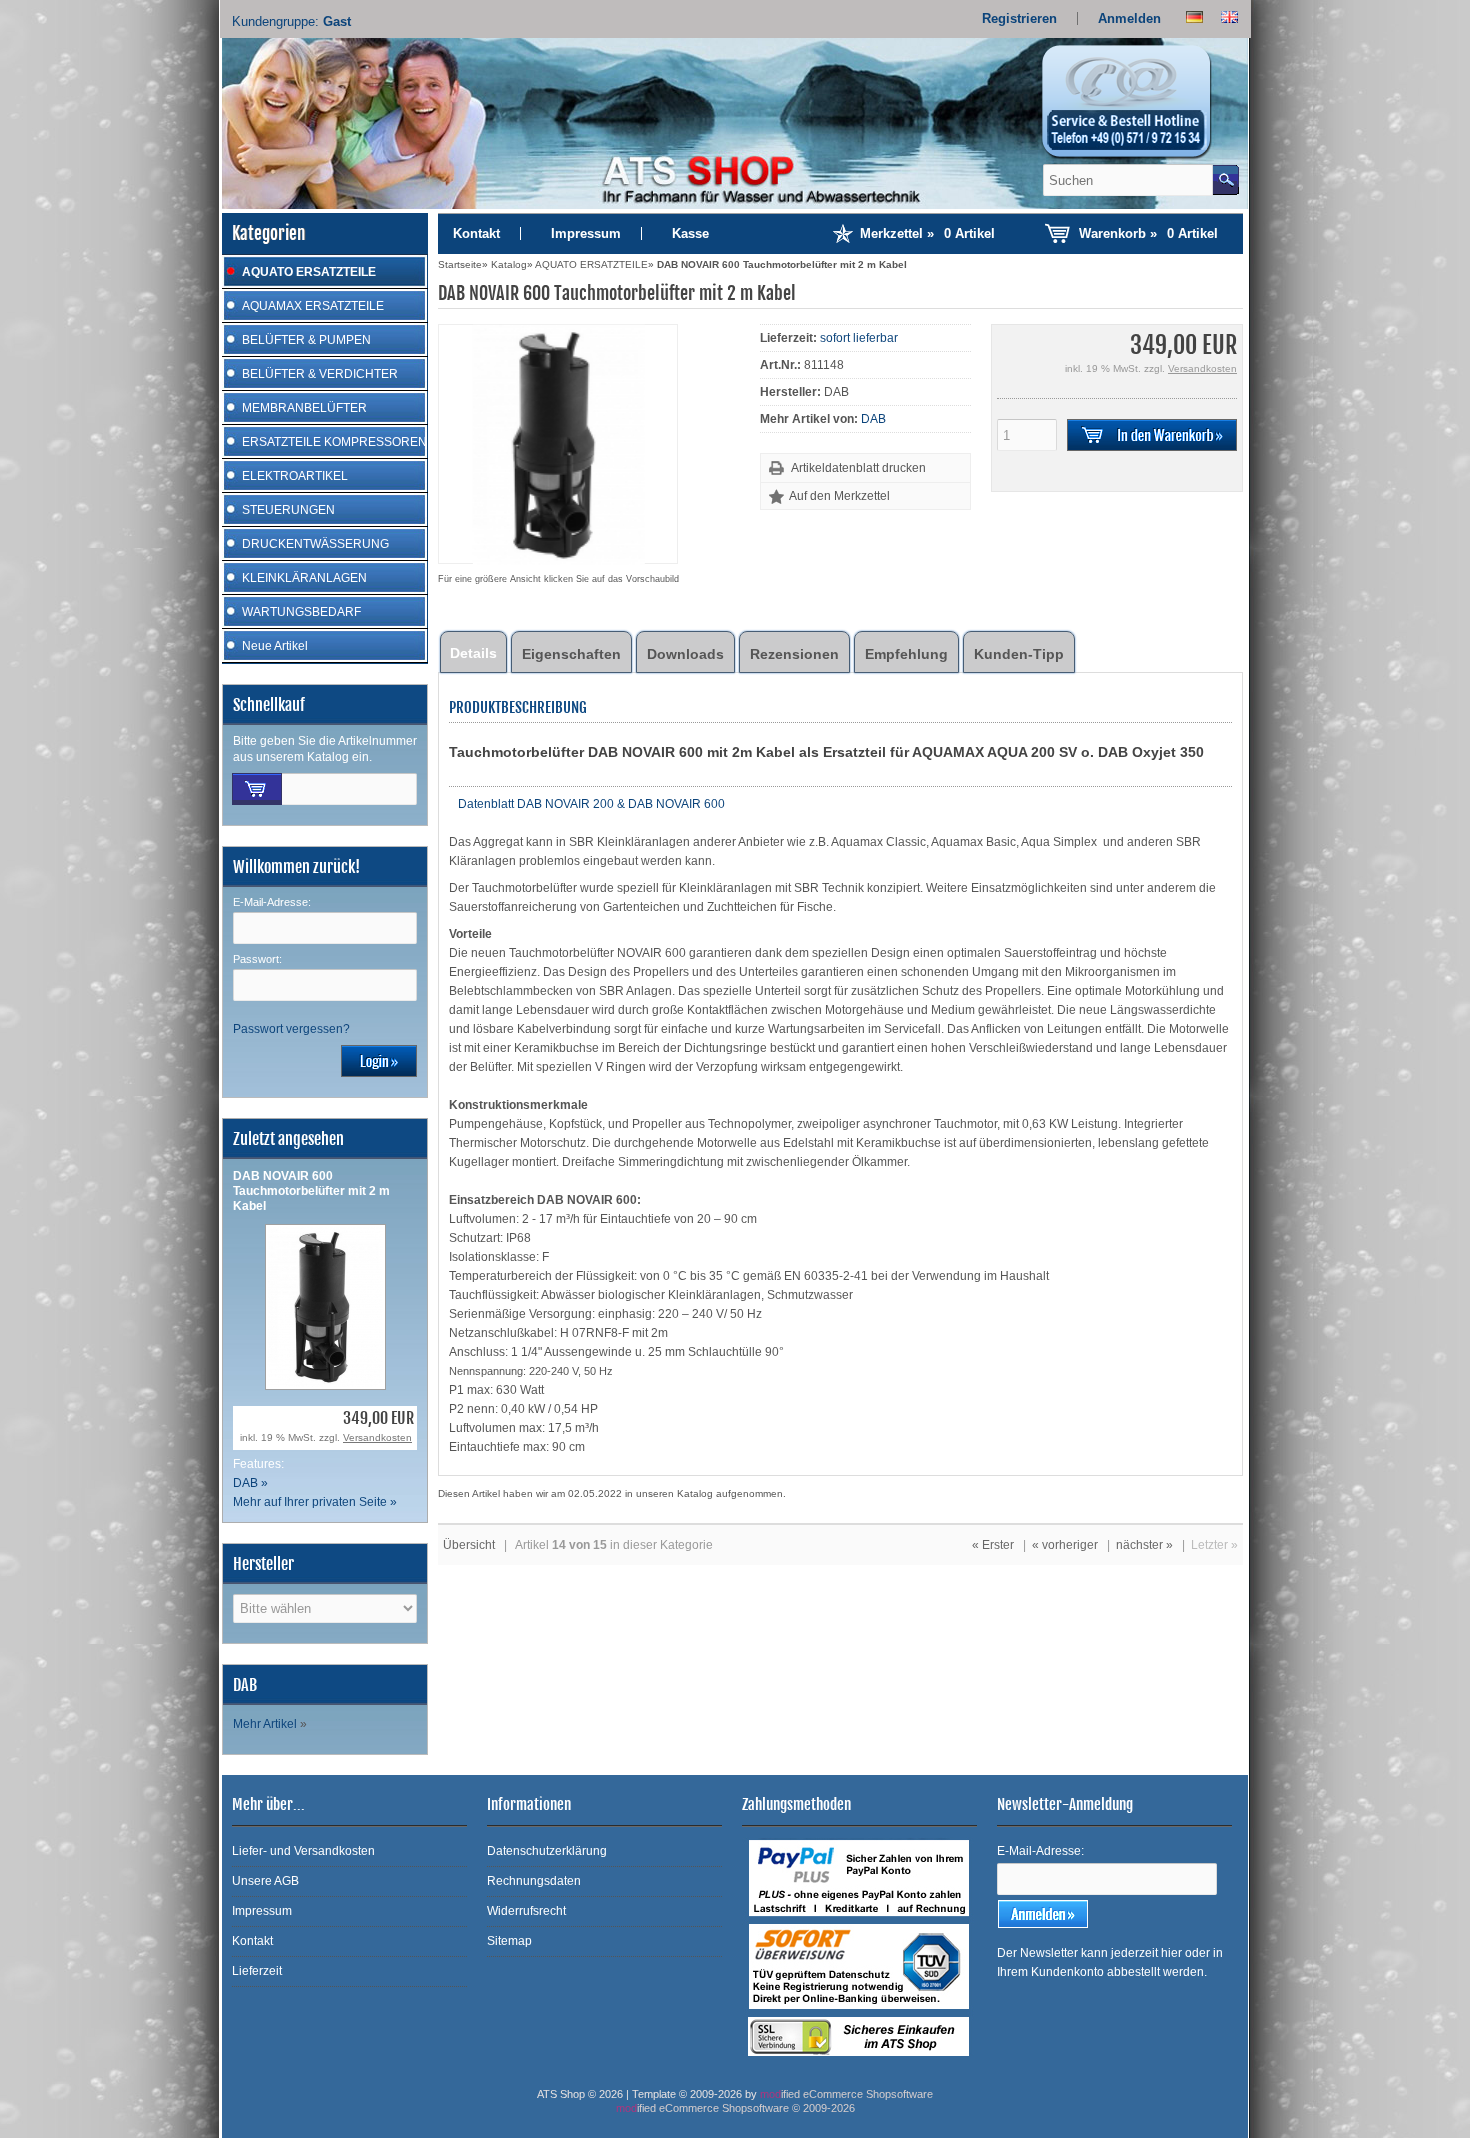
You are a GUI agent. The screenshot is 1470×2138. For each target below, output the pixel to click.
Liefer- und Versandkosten (303, 1851)
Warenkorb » (1148, 233)
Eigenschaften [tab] (571, 654)
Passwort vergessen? (291, 1029)
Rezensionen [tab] (794, 654)
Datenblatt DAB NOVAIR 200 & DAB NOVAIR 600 (590, 804)
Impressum (586, 233)
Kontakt (476, 233)
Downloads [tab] (685, 654)
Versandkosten (377, 1437)
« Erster (993, 1545)
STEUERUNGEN (288, 510)
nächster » (1144, 1545)
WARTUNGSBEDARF (301, 612)
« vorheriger (1065, 1545)
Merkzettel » (927, 233)
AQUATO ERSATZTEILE (309, 272)
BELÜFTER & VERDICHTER (320, 374)
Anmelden (1129, 18)
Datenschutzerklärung (547, 1851)
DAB (873, 419)
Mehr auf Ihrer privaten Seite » (315, 1502)
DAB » (250, 1483)
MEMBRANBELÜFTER (304, 408)
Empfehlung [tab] (906, 654)
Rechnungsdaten (534, 1881)
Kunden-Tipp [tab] (1019, 654)
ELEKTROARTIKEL (295, 476)
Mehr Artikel (265, 1724)
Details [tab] (473, 653)
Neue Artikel (275, 646)
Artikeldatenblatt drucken (858, 468)
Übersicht (469, 1545)
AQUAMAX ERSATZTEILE (313, 306)
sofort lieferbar (859, 338)
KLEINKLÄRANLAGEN (304, 578)
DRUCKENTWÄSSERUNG (315, 544)
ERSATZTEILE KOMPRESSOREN (334, 442)
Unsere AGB (265, 1881)
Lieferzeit (257, 1971)
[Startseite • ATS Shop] (1138, 108)
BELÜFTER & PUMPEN (306, 340)
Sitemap (509, 1941)
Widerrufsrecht (526, 1911)
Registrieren (1019, 18)
